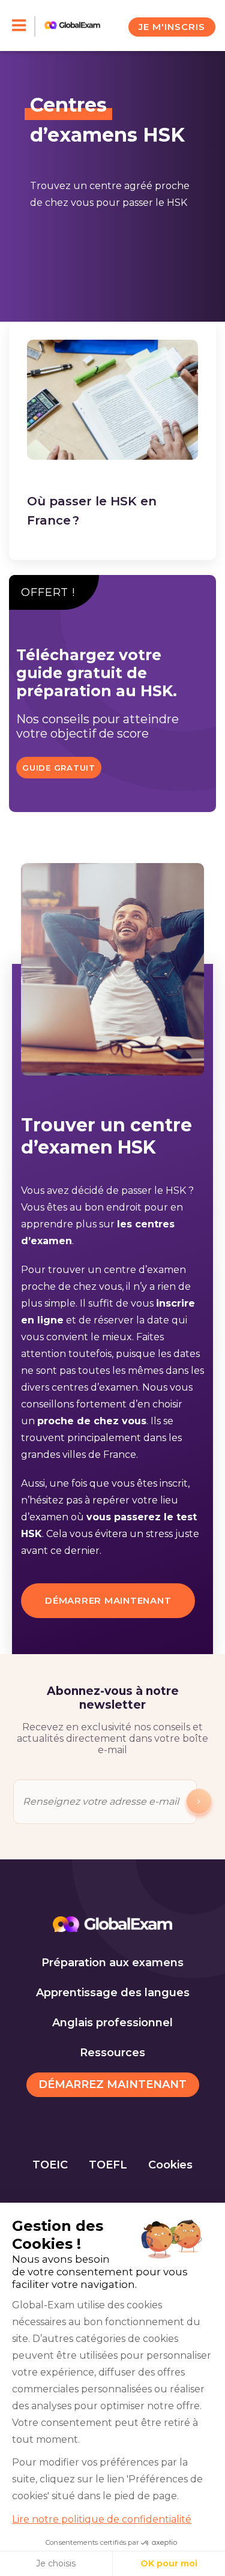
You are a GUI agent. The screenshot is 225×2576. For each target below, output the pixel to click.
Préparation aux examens (112, 1963)
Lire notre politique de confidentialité (102, 2519)
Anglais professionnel (112, 2023)
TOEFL (108, 2165)
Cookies (170, 2165)
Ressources (112, 2053)
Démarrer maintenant (108, 1600)
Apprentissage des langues (113, 1993)
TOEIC (50, 2165)
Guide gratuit (59, 768)
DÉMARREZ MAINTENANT (112, 2084)
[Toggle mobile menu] (24, 26)
